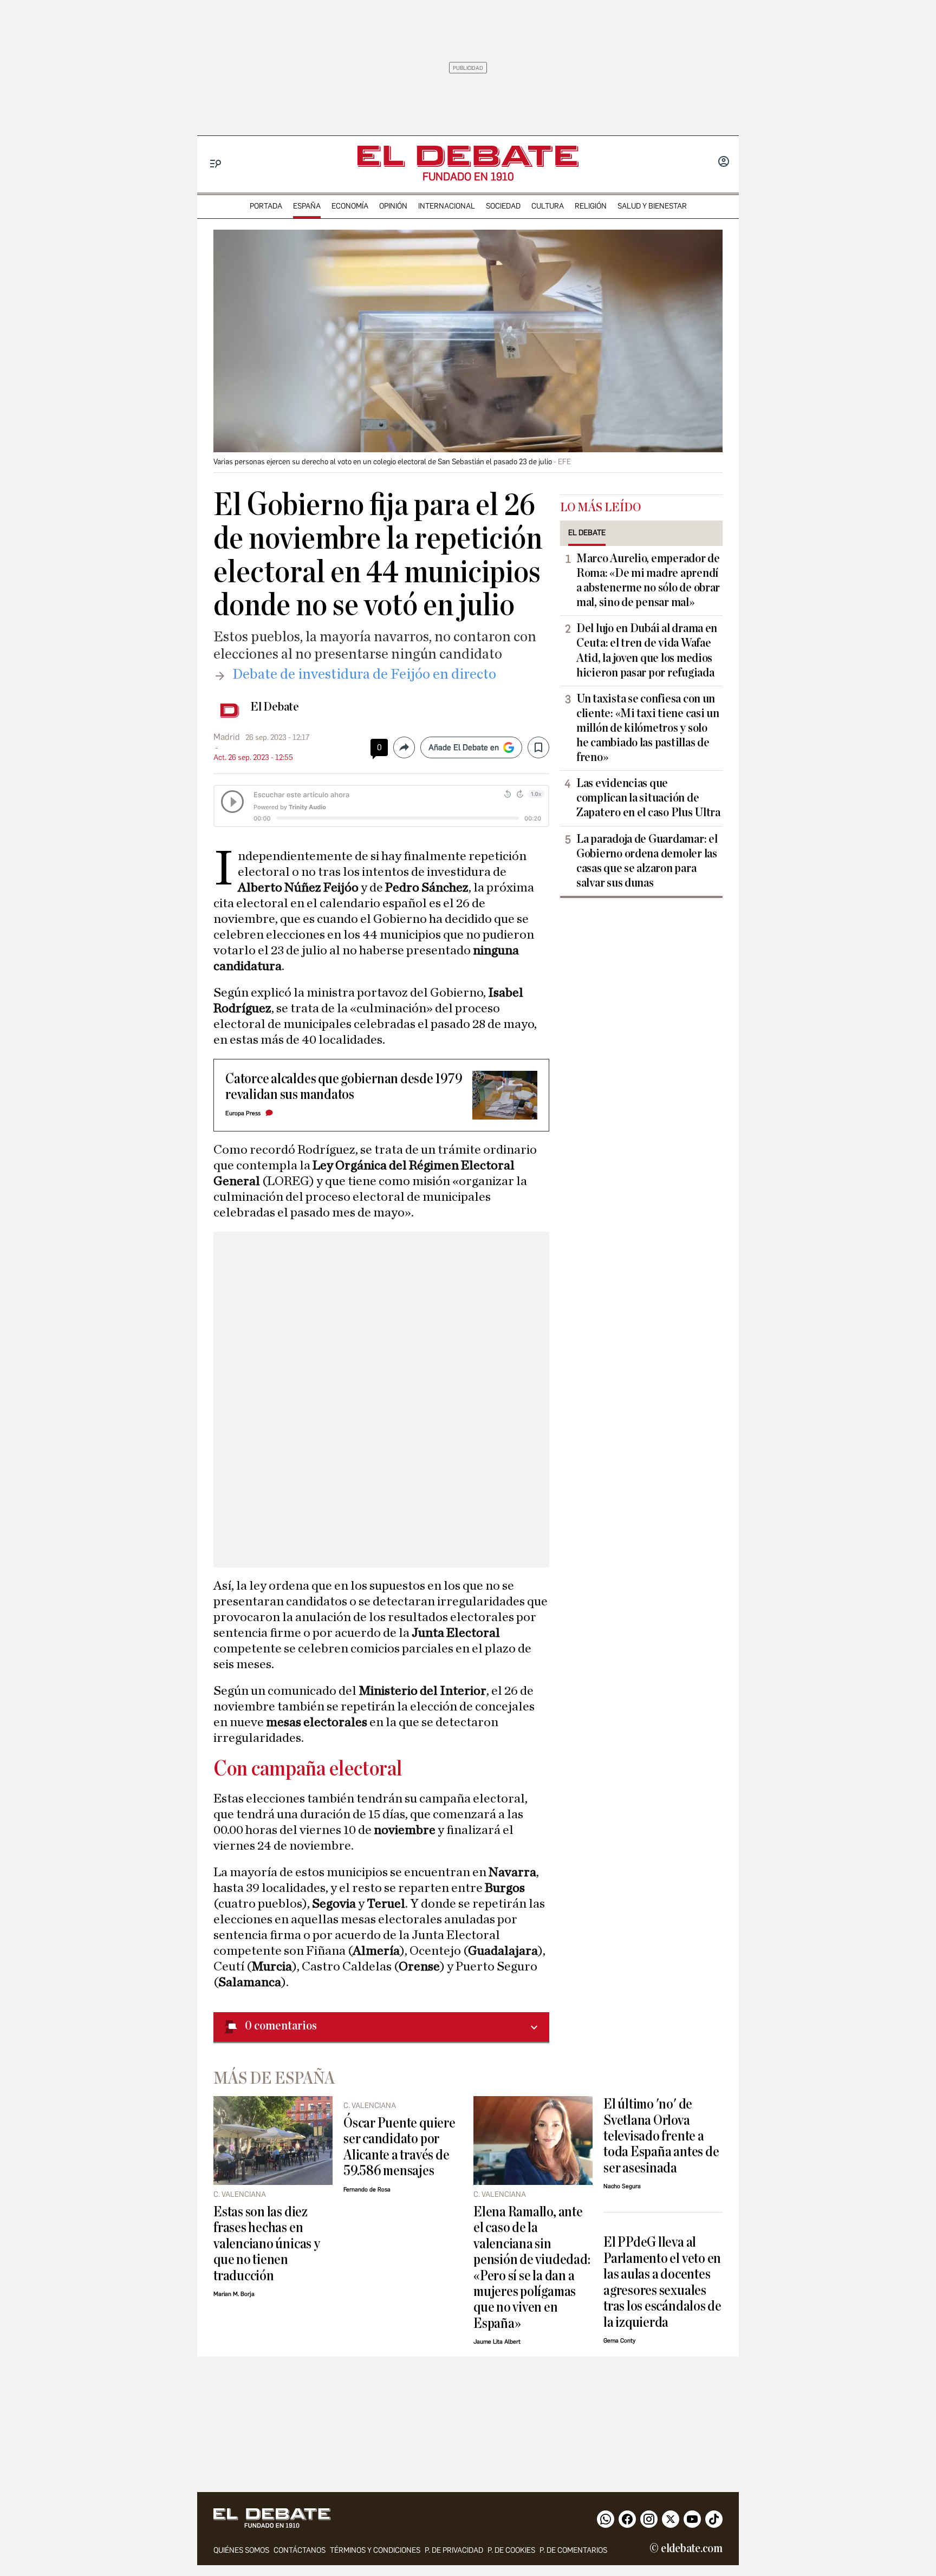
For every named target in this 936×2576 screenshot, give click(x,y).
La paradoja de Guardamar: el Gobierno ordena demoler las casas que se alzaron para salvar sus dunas (647, 861)
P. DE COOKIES (511, 2550)
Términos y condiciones (375, 2550)
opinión (393, 206)
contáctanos (300, 2550)
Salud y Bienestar (652, 206)
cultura (548, 206)
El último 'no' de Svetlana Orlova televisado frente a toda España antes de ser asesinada (661, 2136)
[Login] (724, 162)
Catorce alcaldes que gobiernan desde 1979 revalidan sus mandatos (344, 1087)
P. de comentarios (573, 2550)
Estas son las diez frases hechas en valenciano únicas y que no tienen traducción (267, 2244)
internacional (447, 206)
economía (350, 206)
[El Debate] (468, 156)
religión (591, 206)
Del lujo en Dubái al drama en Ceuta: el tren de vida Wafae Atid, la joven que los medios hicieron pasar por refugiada (647, 650)
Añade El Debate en (464, 747)
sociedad (503, 206)
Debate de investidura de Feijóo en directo (364, 674)
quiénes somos (241, 2550)
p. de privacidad (454, 2550)
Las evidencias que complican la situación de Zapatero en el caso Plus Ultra (648, 798)
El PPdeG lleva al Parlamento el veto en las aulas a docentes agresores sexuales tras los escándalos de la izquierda (662, 2282)
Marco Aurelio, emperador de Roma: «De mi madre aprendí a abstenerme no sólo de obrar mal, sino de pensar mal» (648, 580)
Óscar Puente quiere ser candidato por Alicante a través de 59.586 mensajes (399, 2147)
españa (307, 206)
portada (266, 206)
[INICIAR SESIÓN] (724, 162)
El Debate (275, 707)
